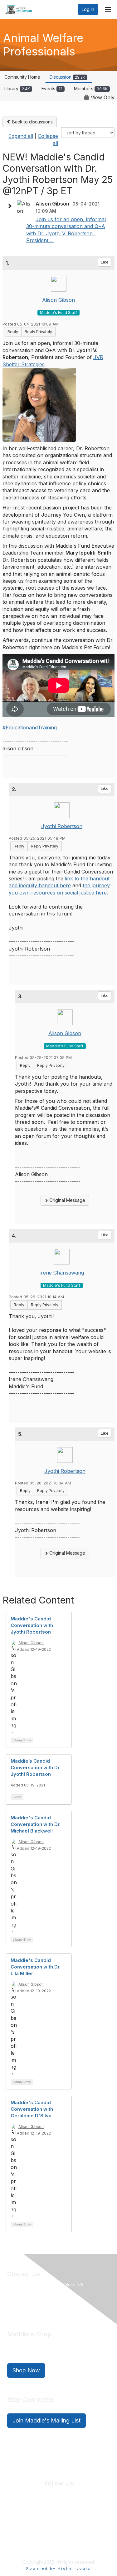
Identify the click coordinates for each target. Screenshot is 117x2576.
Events (52, 89)
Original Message (67, 1200)
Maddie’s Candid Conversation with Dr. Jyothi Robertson (36, 1768)
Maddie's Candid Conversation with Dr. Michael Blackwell (36, 1824)
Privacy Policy (48, 2521)
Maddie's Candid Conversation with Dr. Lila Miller (36, 1967)
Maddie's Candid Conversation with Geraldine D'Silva (32, 2109)
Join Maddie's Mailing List (46, 2420)
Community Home (22, 77)
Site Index (18, 2521)
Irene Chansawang (62, 1273)
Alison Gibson (58, 300)
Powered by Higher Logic (58, 2568)
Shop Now (26, 2370)
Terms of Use (80, 2521)
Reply (13, 332)
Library (17, 89)
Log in (88, 9)
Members (91, 89)
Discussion (67, 77)
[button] (11, 206)
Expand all (21, 136)
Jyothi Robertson (62, 826)
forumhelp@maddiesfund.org (51, 2306)
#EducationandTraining (30, 727)
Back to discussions (32, 122)
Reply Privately (38, 332)
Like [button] (105, 262)
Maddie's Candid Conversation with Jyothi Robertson (32, 1625)
